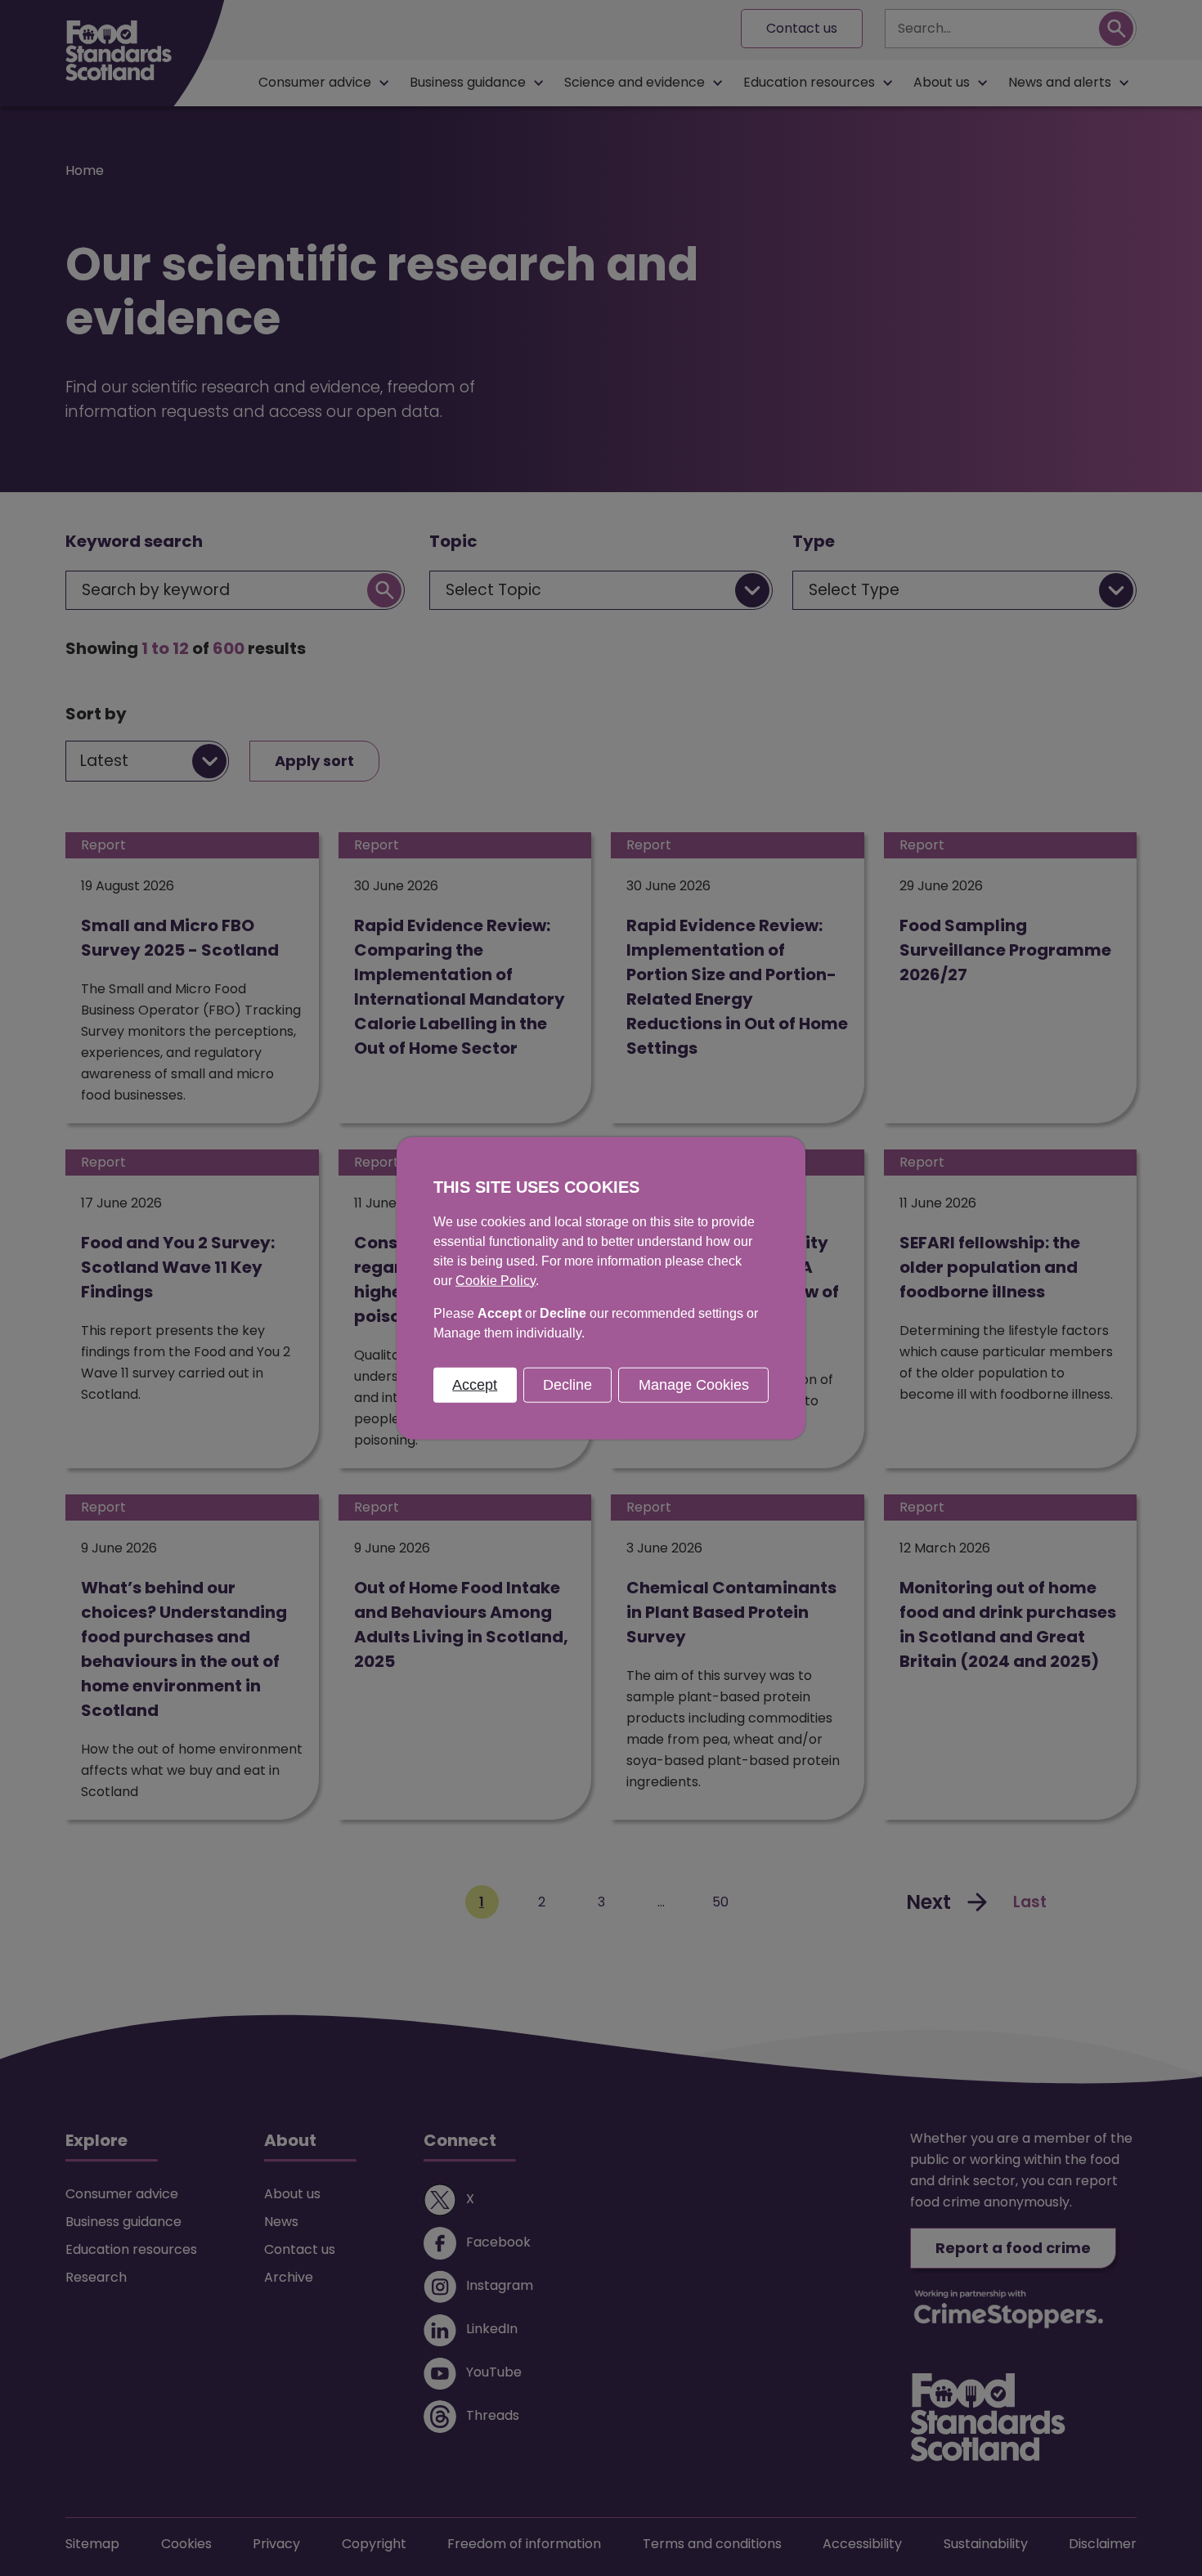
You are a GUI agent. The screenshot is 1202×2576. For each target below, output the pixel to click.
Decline (567, 1384)
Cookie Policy (496, 1280)
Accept (475, 1384)
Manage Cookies (694, 1384)
